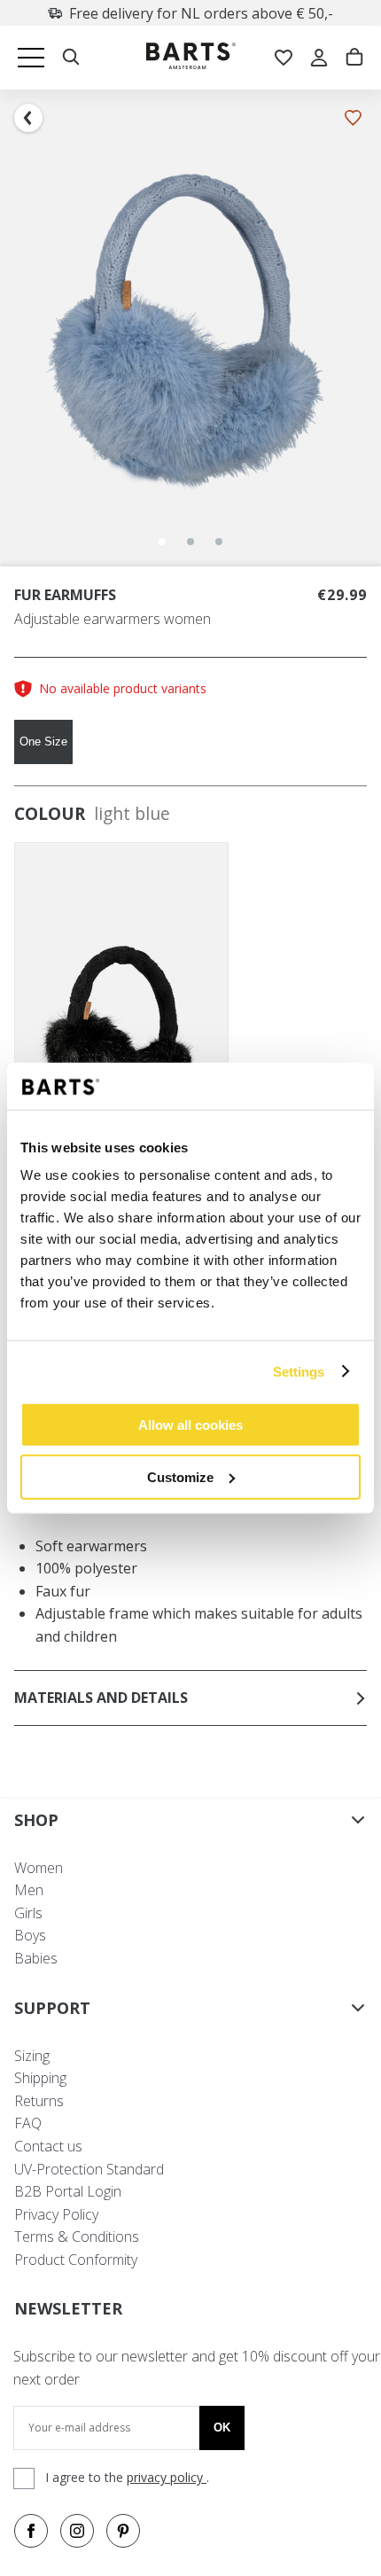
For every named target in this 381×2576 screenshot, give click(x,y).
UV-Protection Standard (89, 2169)
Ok (222, 2428)
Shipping (40, 2078)
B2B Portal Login (68, 2191)
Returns (39, 2101)
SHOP (36, 1820)
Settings (299, 1371)
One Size (43, 742)
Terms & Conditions (77, 2236)
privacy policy (167, 2477)
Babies (36, 1958)
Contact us (48, 2146)
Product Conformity (76, 2260)
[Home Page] (191, 58)
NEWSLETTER (68, 2308)
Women (39, 1868)
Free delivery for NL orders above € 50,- (201, 13)
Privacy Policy (56, 2214)
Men (29, 1890)
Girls (28, 1913)
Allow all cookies (190, 1425)
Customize (180, 1476)
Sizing (32, 2056)
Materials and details (101, 1698)
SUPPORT (52, 2008)
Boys (30, 1935)
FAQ (28, 2123)
